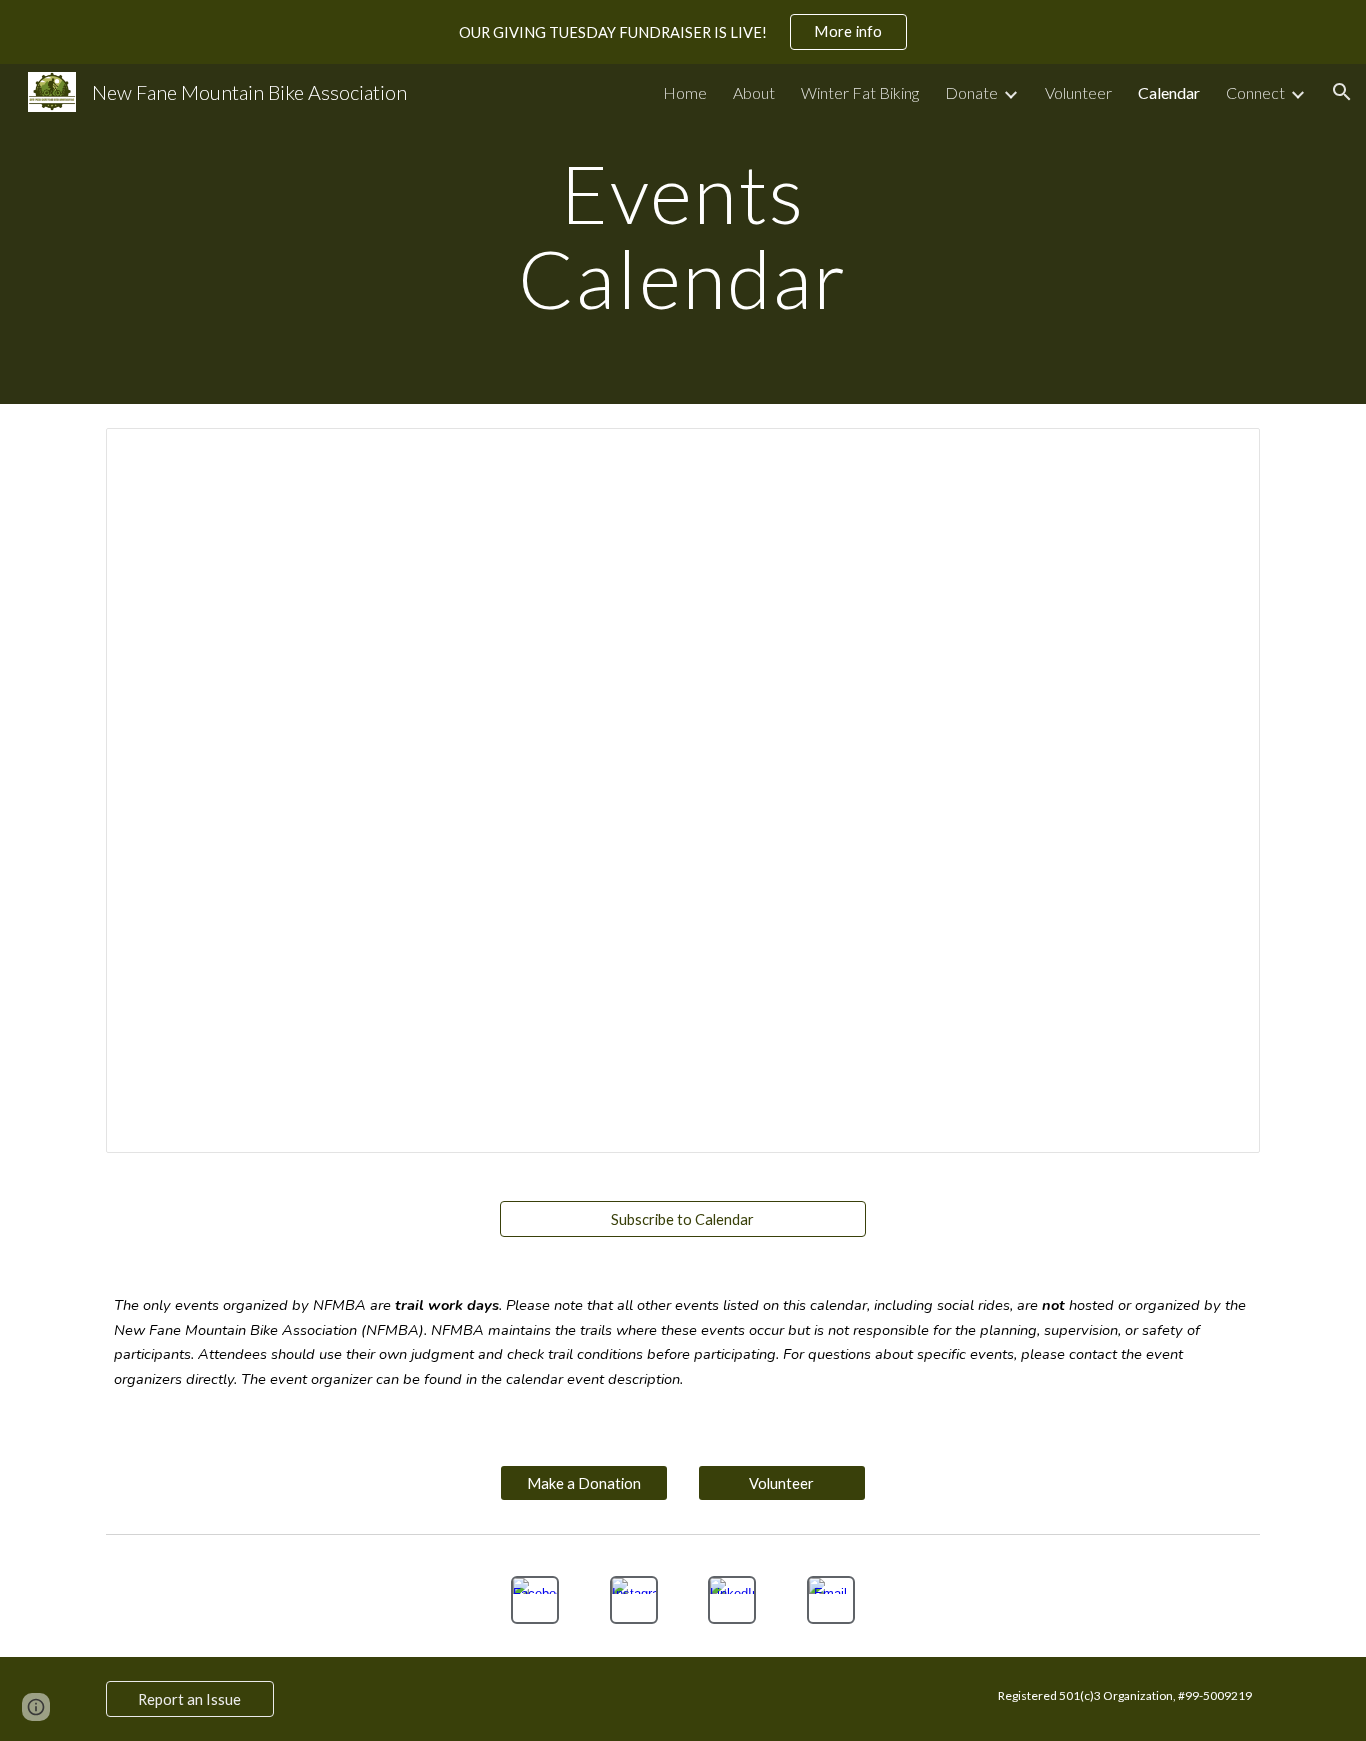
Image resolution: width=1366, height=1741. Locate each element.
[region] (683, 32)
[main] (682, 234)
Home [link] (685, 92)
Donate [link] (971, 92)
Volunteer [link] (1078, 92)
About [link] (754, 92)
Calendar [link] (1169, 92)
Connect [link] (1255, 92)
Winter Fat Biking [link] (860, 92)
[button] (1342, 92)
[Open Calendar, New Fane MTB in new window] (1222, 454)
